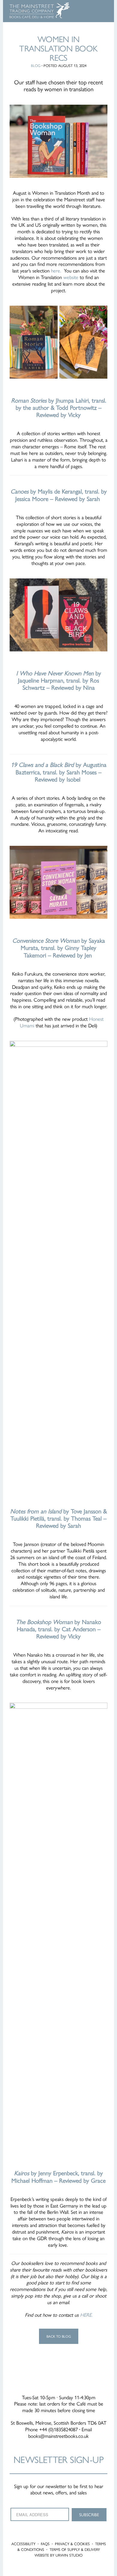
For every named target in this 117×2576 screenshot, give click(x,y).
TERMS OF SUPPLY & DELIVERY (75, 2549)
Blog (36, 65)
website (71, 277)
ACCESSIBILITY (23, 2544)
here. (55, 270)
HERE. (86, 2315)
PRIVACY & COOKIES (72, 2544)
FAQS (45, 2544)
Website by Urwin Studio (58, 2555)
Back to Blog (59, 2336)
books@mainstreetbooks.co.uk (58, 2436)
